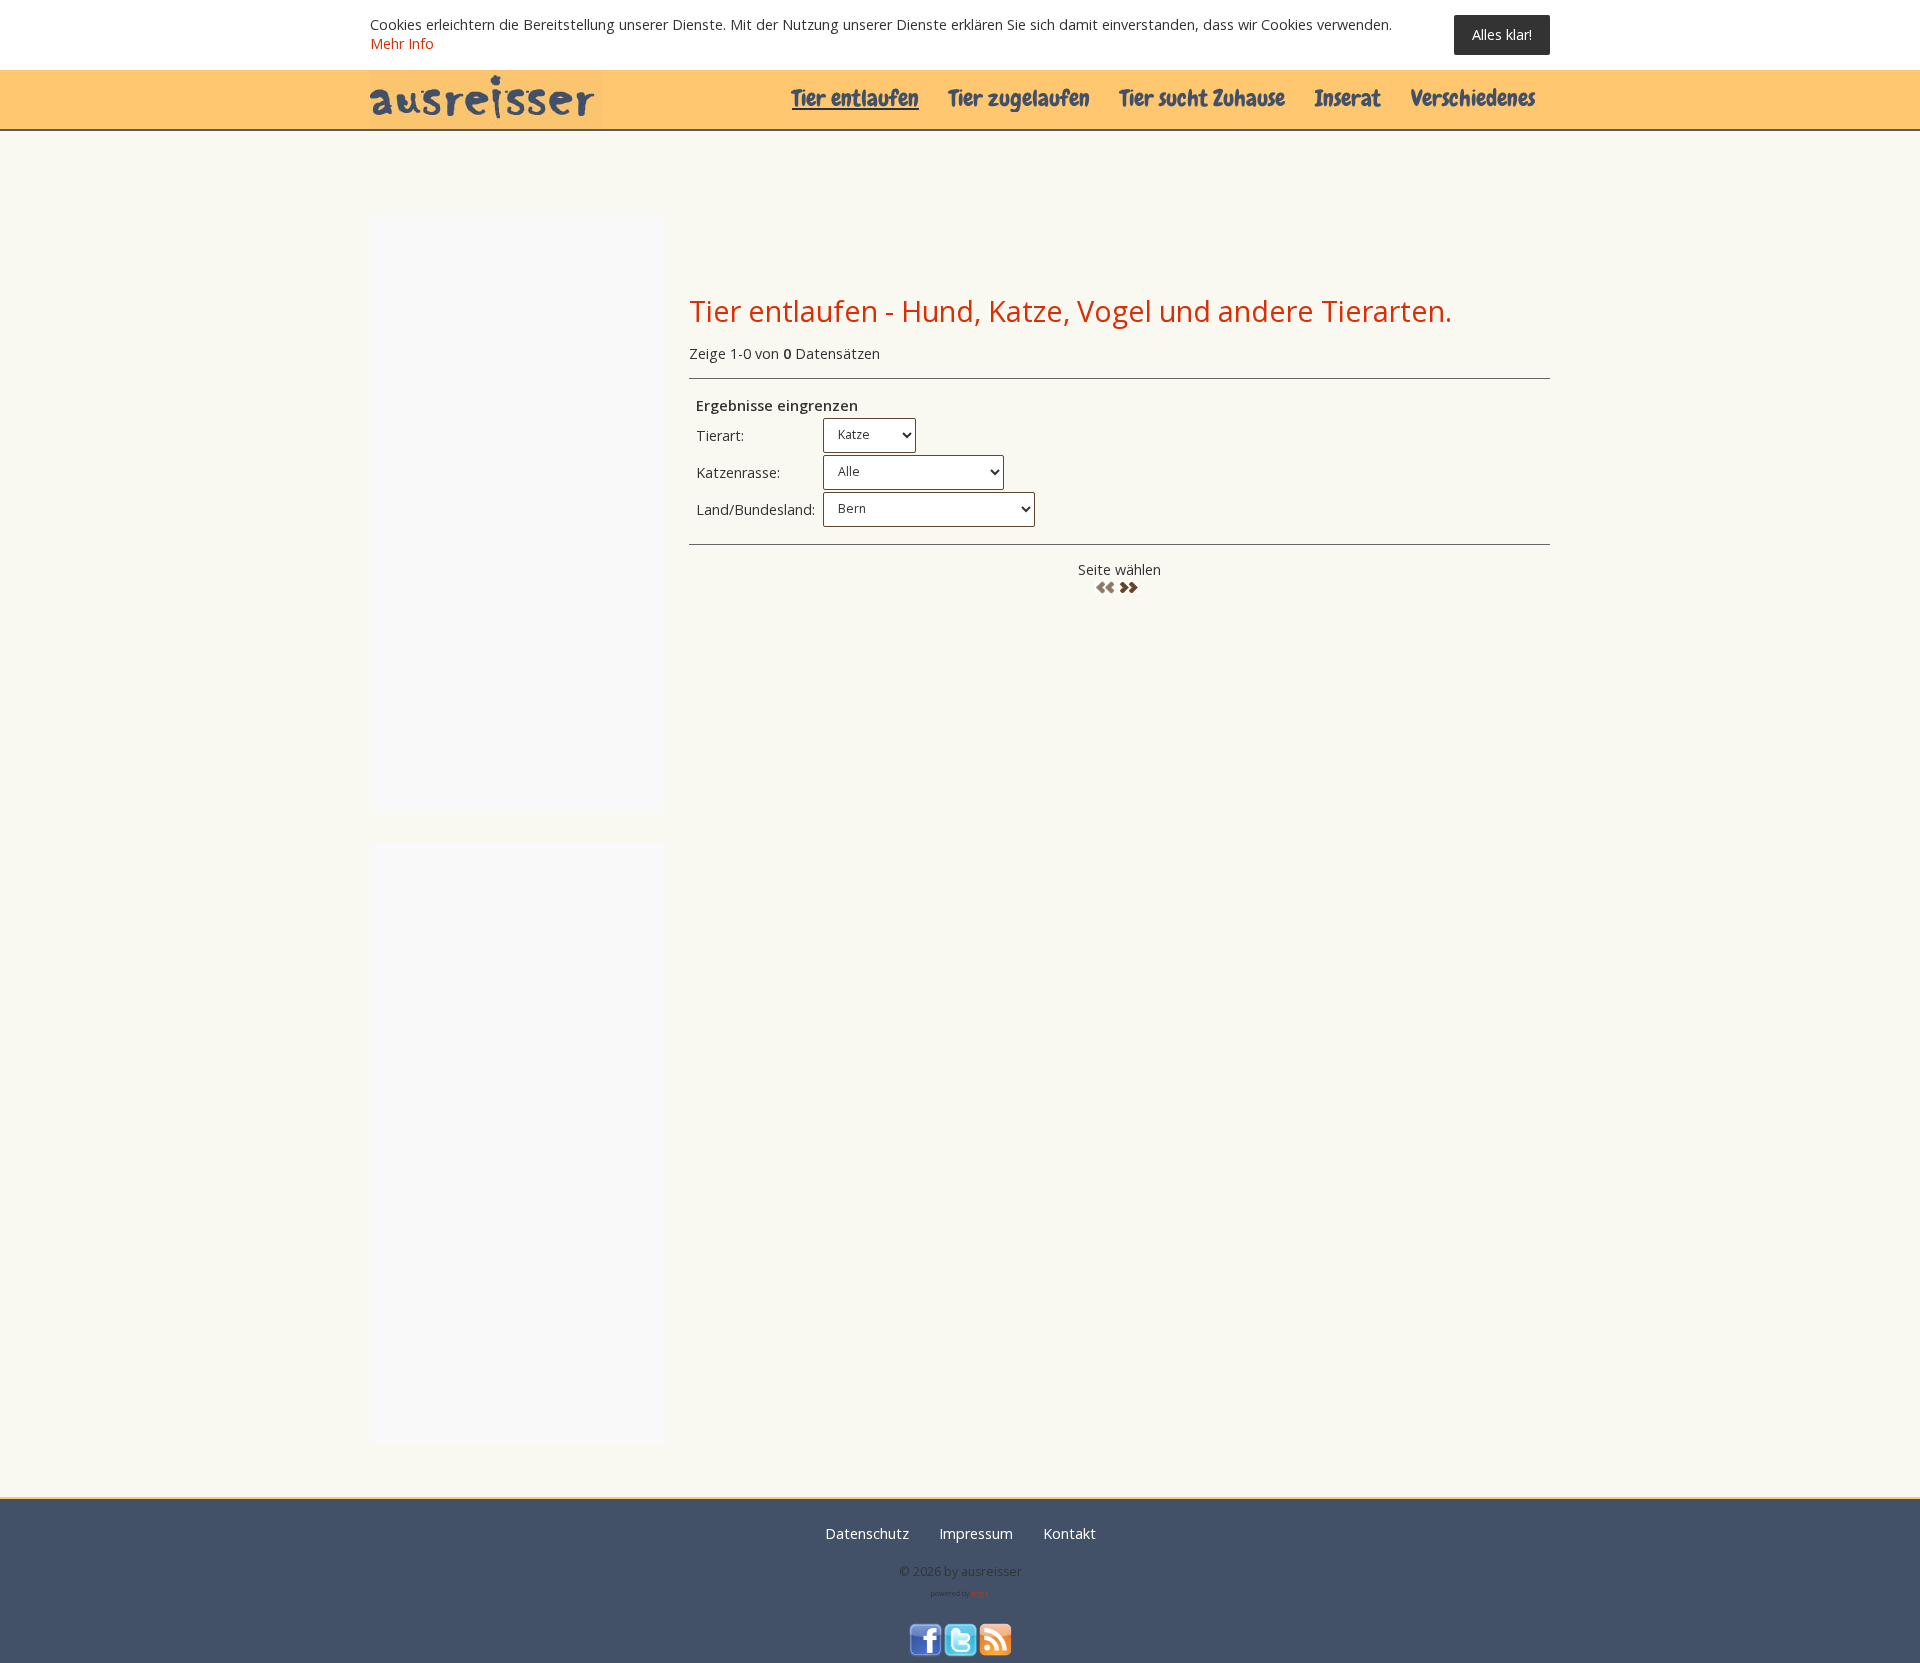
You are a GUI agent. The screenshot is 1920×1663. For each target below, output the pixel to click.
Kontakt (1069, 1533)
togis (980, 1593)
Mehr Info (402, 43)
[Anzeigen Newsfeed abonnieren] (995, 1640)
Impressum (976, 1533)
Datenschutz (867, 1533)
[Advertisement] (1053, 244)
